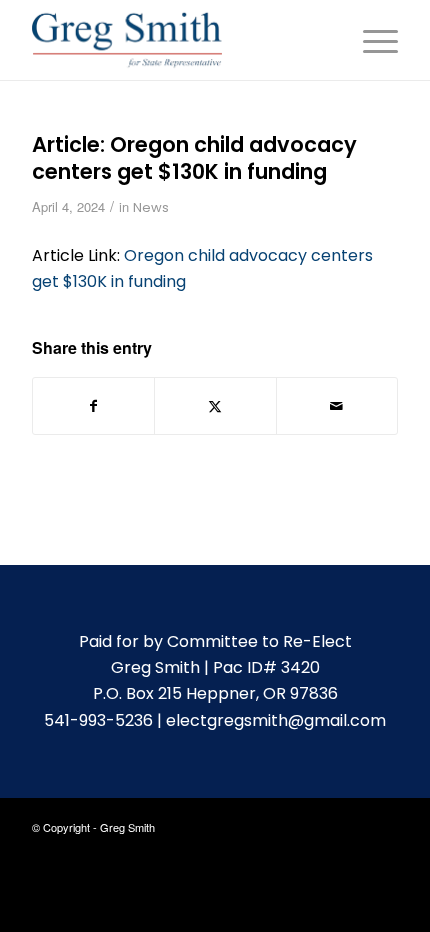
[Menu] (370, 40)
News (151, 207)
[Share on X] (215, 406)
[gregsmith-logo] (178, 40)
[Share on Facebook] (93, 406)
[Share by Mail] (337, 406)
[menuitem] (370, 40)
